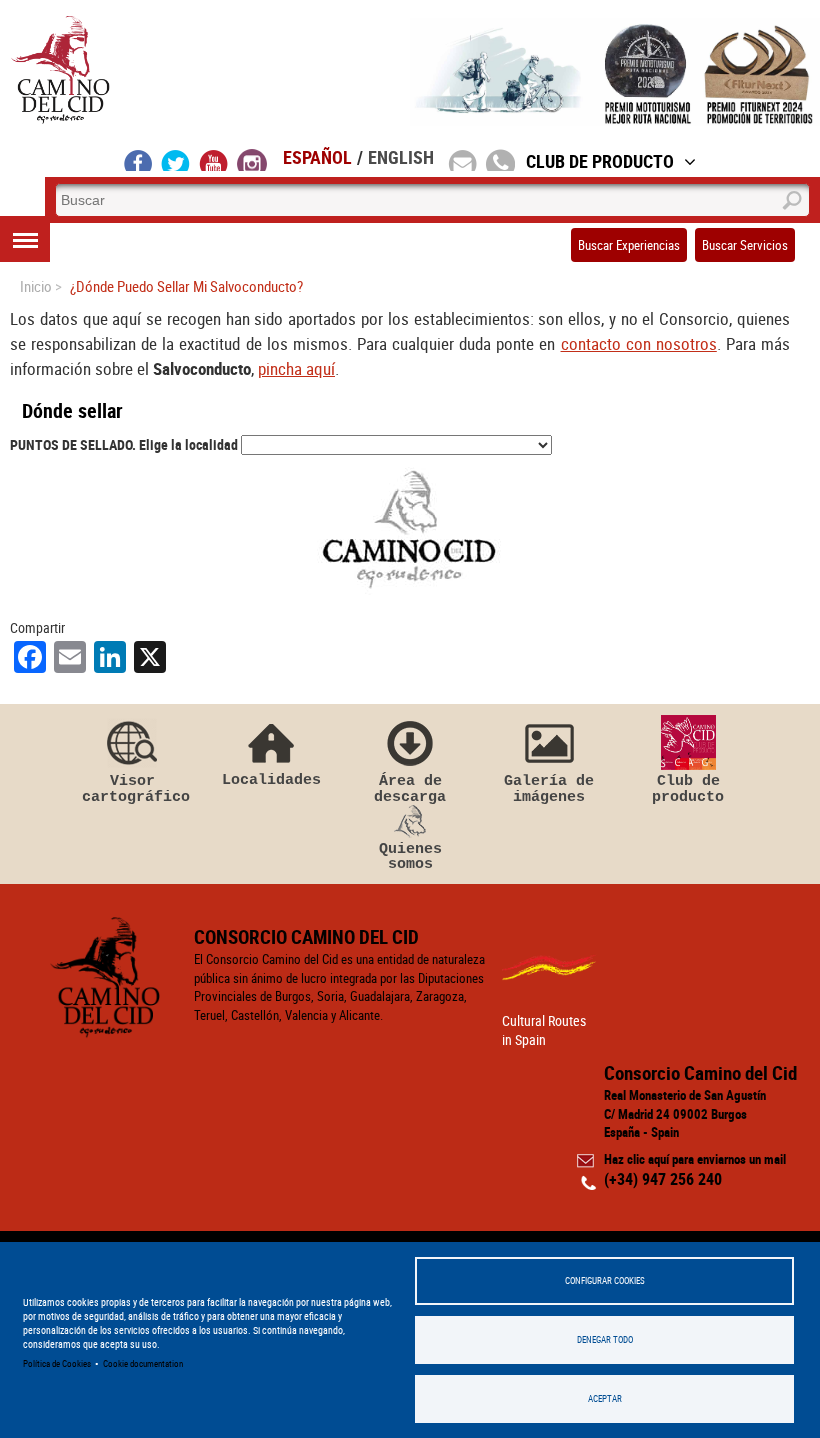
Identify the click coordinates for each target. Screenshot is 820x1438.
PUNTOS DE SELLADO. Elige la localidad (124, 444)
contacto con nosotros (639, 343)
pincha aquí (296, 368)
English (401, 157)
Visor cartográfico (132, 788)
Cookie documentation (143, 1363)
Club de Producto (600, 161)
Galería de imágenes (549, 788)
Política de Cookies (57, 1363)
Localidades (271, 779)
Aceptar (605, 1398)
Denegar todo (605, 1339)
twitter (176, 160)
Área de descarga (410, 788)
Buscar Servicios (745, 245)
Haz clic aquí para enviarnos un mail (695, 1159)
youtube (214, 160)
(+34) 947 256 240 (663, 1179)
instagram (252, 160)
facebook (138, 160)
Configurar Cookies (605, 1280)
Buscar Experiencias (629, 245)
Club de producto (688, 788)
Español (317, 157)
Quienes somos (410, 856)
